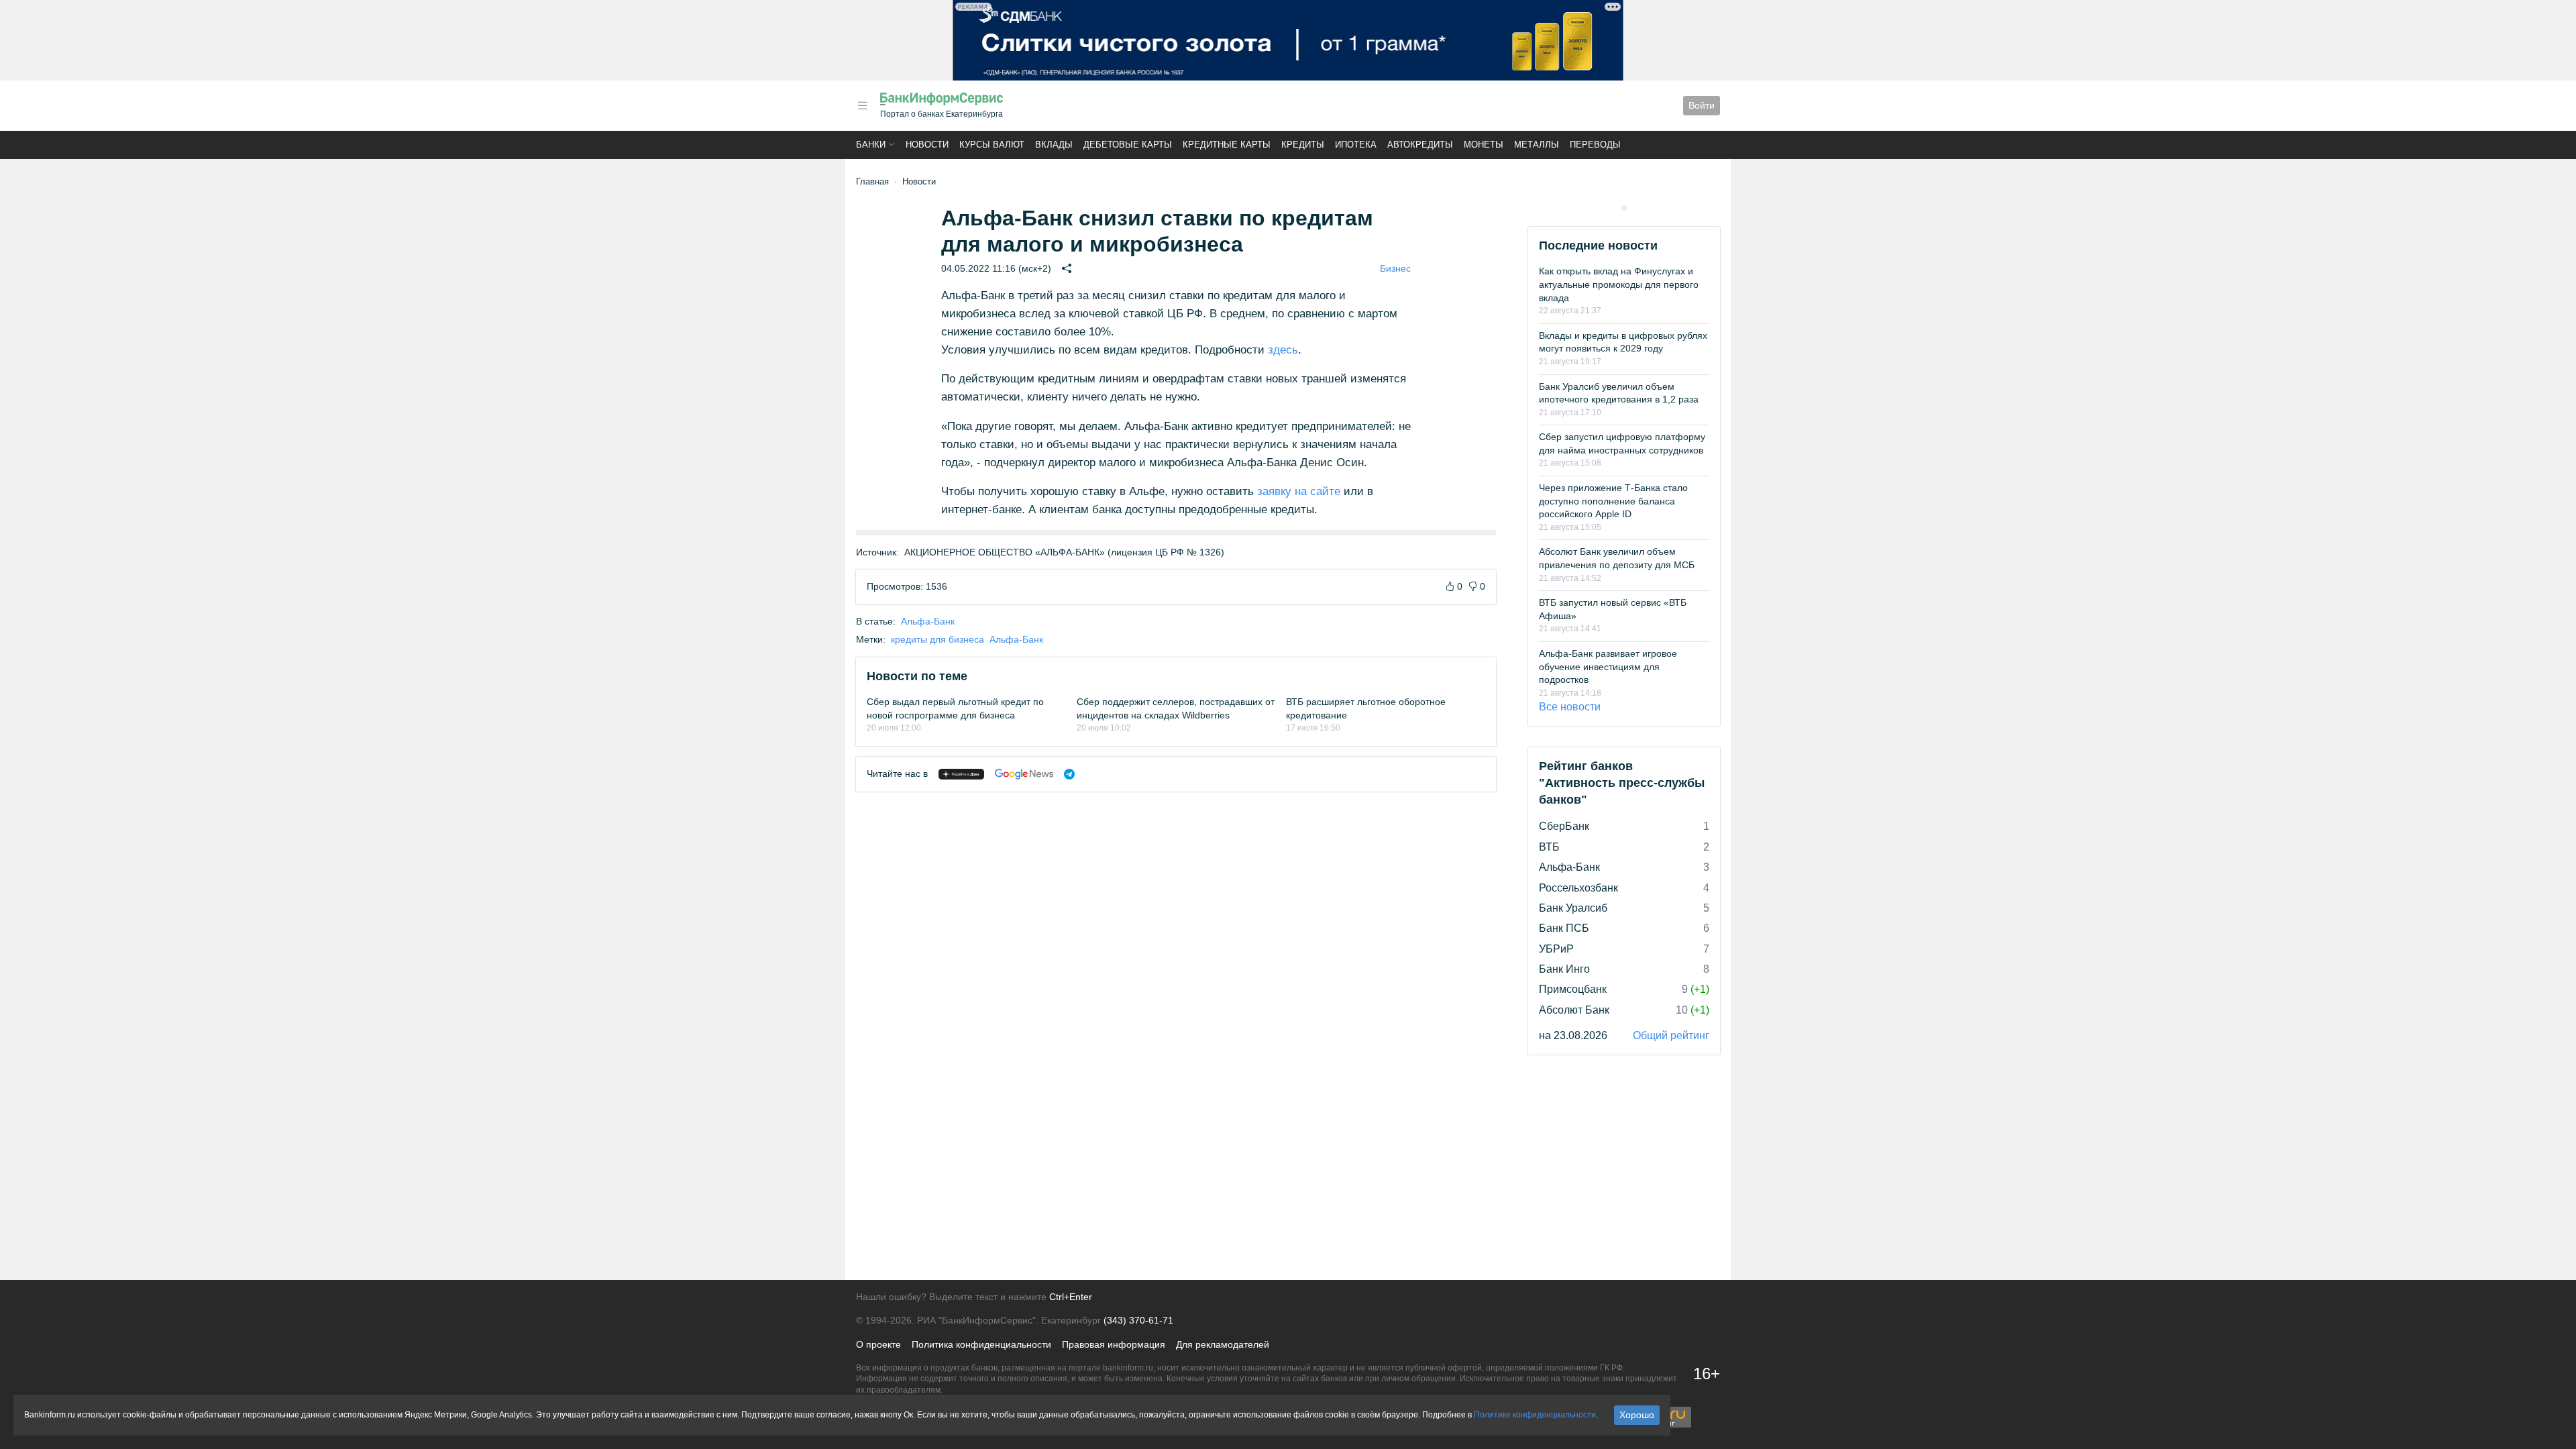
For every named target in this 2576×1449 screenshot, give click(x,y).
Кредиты (1303, 145)
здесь (1283, 350)
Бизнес (1395, 268)
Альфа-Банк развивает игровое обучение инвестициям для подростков (1608, 666)
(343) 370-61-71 (1138, 1320)
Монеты (1484, 145)
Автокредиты (1420, 145)
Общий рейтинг (1671, 1035)
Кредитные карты (1227, 145)
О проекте (878, 1344)
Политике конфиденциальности (1535, 1415)
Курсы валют (992, 145)
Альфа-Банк (928, 621)
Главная (872, 181)
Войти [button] (1702, 105)
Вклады (1054, 145)
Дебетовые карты (1128, 145)
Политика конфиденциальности (981, 1344)
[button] (863, 106)
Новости (927, 145)
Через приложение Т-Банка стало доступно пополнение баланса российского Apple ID (1613, 501)
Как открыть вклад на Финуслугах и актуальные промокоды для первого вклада (1619, 284)
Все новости (1570, 707)
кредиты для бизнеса (937, 639)
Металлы (1537, 145)
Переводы (1595, 145)
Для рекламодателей (1223, 1344)
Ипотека (1356, 145)
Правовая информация (1114, 1344)
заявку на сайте (1299, 491)
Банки (871, 145)
